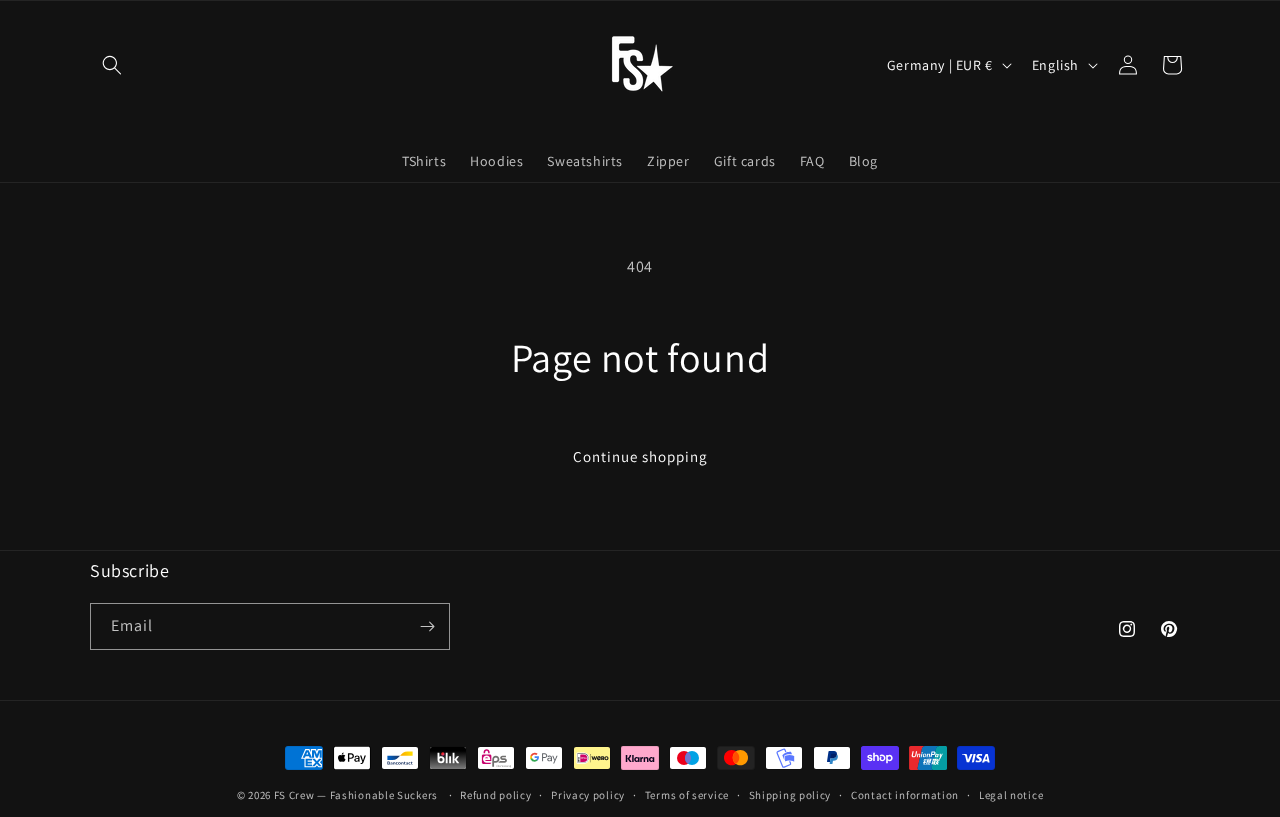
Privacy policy (588, 795)
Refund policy (495, 795)
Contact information (905, 795)
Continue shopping (640, 456)
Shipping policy (790, 795)
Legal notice (1011, 795)
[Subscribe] (427, 626)
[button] (112, 65)
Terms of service (687, 795)
